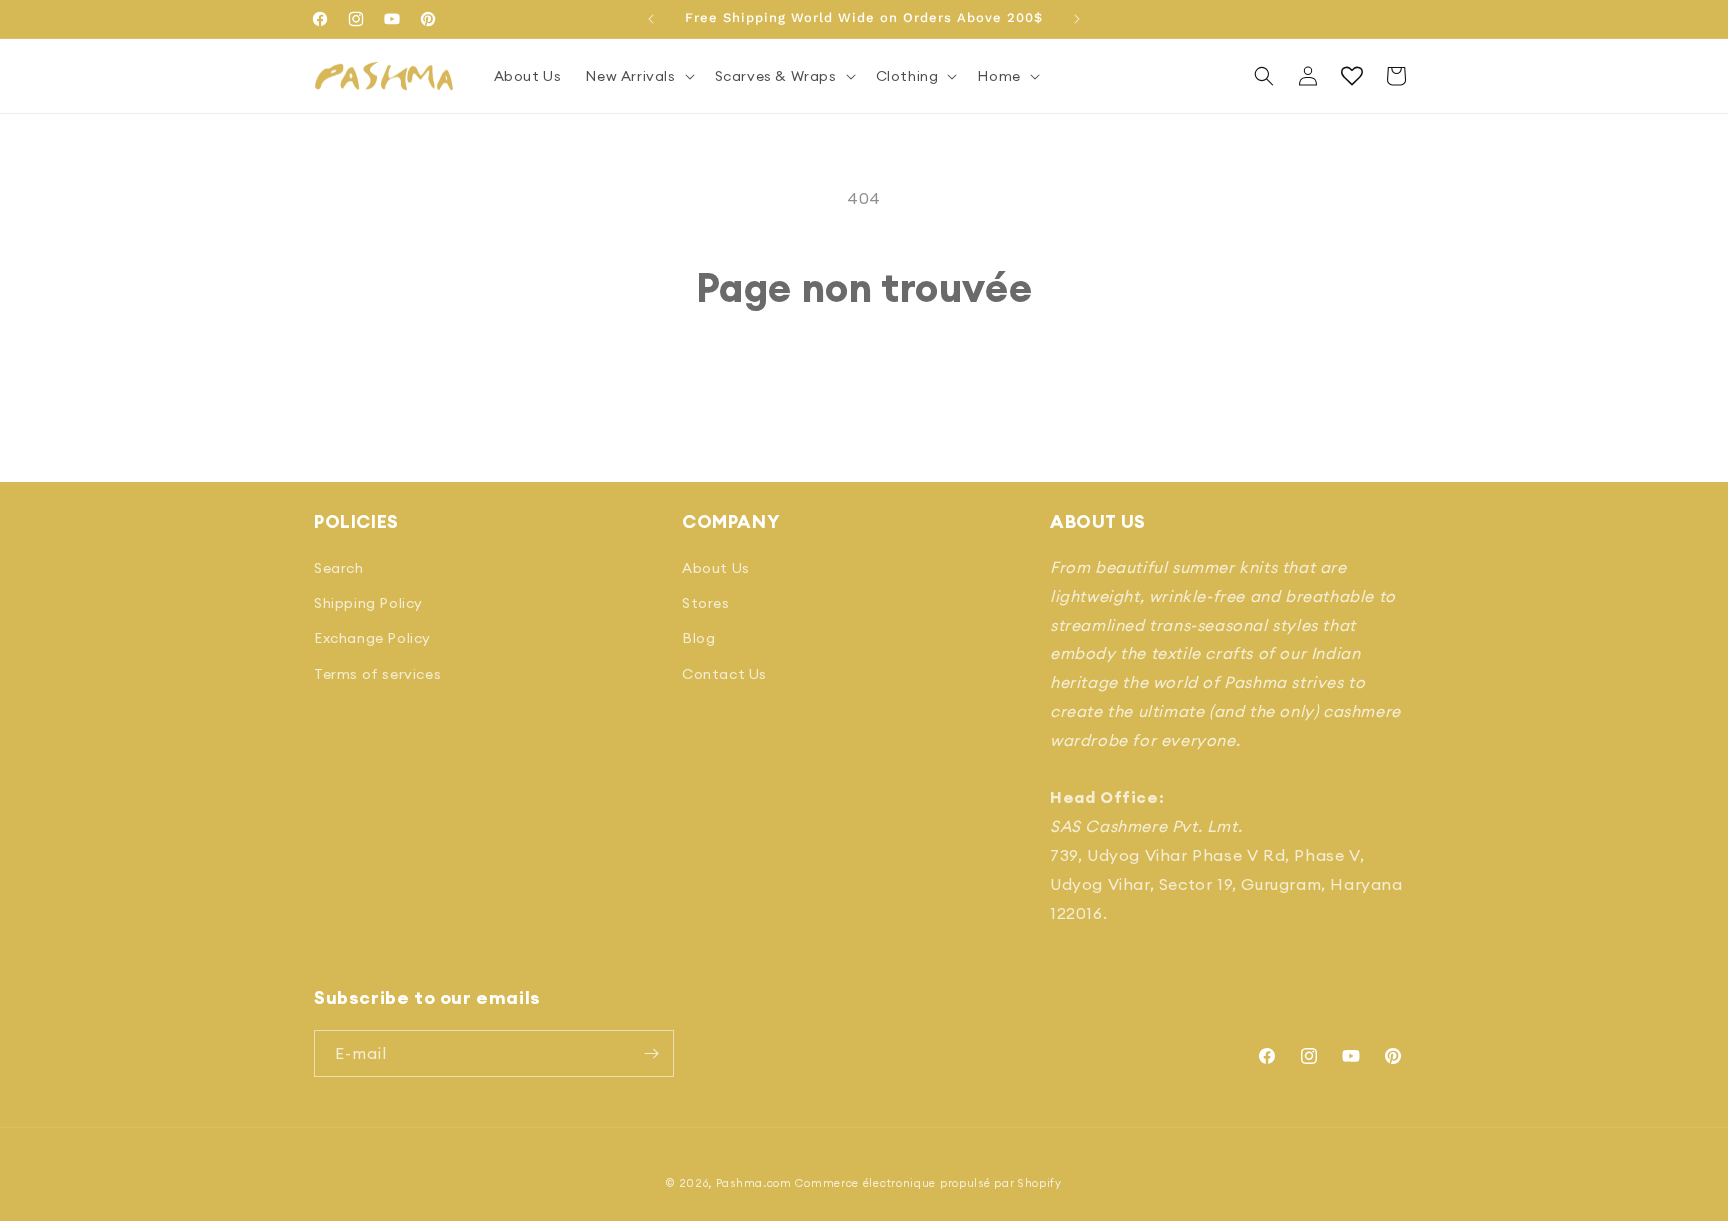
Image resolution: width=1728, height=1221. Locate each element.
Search (339, 568)
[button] (637, 76)
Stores (706, 603)
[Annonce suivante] (1077, 19)
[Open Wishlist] (1352, 76)
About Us (716, 568)
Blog (698, 638)
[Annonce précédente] (651, 19)
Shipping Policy (368, 603)
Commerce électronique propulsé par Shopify (928, 1183)
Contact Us (724, 674)
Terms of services (377, 674)
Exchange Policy (372, 638)
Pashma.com (754, 1183)
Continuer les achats (864, 387)
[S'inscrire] (651, 1053)
